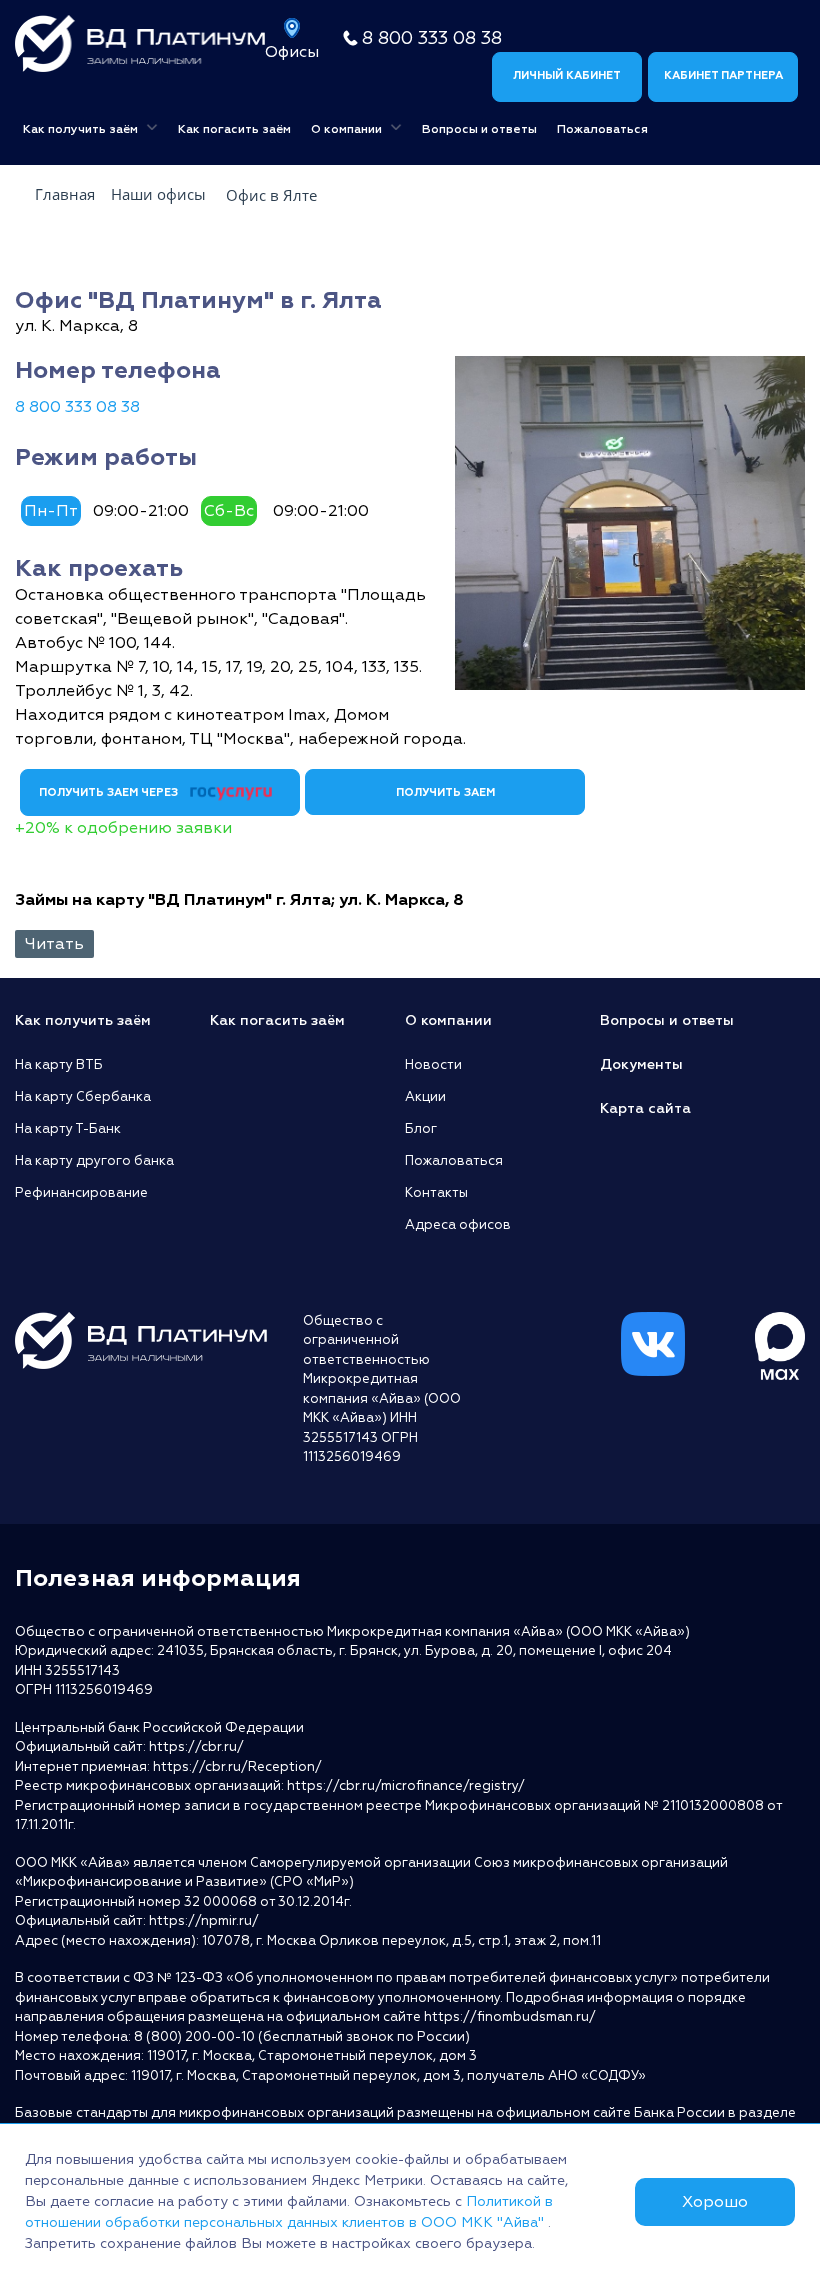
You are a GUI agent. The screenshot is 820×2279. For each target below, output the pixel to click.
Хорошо (715, 2202)
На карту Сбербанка (83, 1097)
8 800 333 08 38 (432, 38)
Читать (54, 944)
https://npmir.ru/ (204, 1921)
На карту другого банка (94, 1161)
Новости (433, 1065)
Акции (425, 1097)
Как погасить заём (234, 129)
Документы (641, 1064)
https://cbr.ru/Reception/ (237, 1767)
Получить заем (445, 792)
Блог (421, 1129)
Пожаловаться (602, 129)
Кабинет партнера (723, 75)
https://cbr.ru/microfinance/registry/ (406, 1786)
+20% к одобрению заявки (123, 828)
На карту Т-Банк (68, 1129)
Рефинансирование (81, 1193)
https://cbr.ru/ (196, 1747)
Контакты (436, 1193)
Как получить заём (82, 129)
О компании (348, 129)
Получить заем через (110, 792)
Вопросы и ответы (479, 129)
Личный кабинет (567, 75)
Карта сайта (645, 1108)
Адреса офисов (458, 1225)
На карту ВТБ (59, 1065)
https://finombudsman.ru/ (510, 2017)
